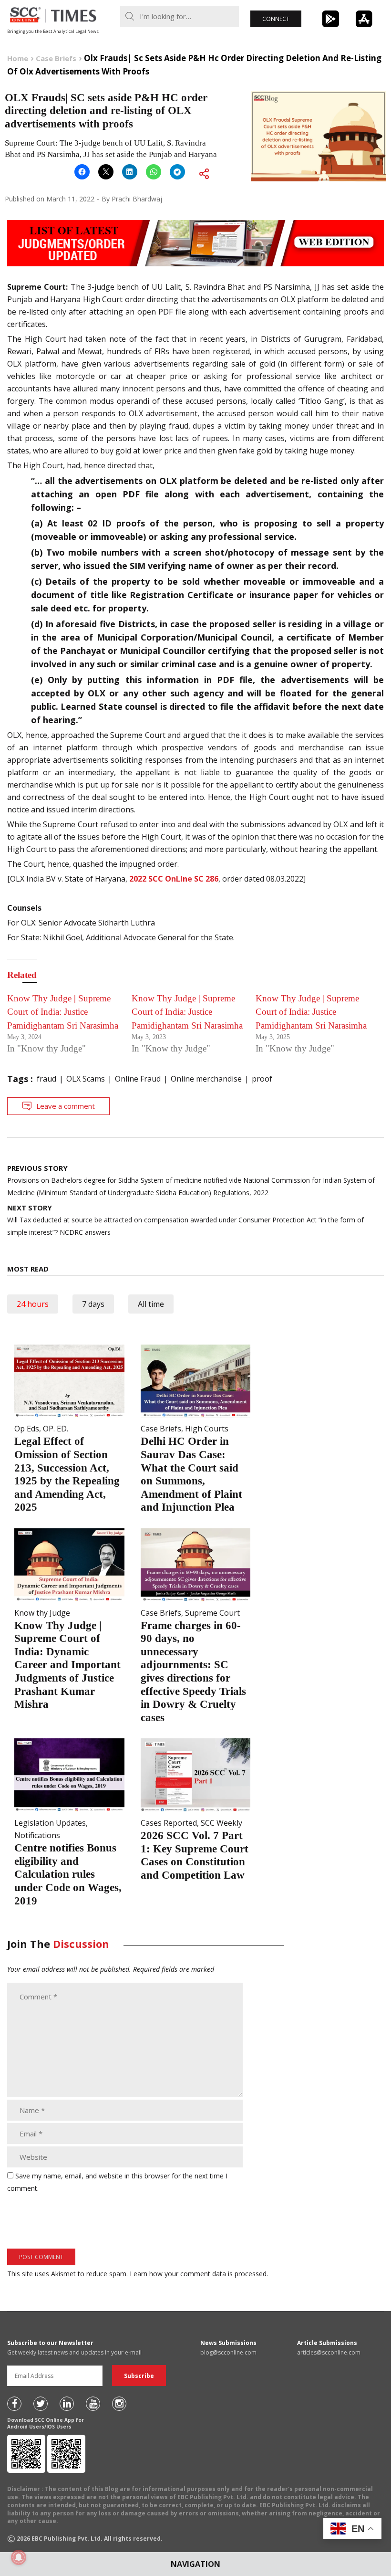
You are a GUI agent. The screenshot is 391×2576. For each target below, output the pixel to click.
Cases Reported (169, 1823)
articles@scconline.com (329, 2352)
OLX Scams (86, 1079)
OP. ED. (56, 1429)
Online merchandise (206, 1079)
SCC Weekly (221, 1823)
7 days (93, 1304)
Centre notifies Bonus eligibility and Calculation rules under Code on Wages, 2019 (68, 1874)
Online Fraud (138, 1079)
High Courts (207, 1429)
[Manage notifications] (19, 2557)
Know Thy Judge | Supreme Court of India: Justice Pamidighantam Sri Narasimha (63, 1012)
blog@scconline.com (228, 2352)
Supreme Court (212, 1613)
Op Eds (27, 1429)
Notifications (37, 1835)
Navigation (195, 2564)
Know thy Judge (42, 1613)
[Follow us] (14, 2404)
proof (262, 1079)
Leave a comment (66, 1106)
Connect (276, 19)
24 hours (33, 1304)
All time (151, 1304)
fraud (46, 1079)
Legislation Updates (50, 1823)
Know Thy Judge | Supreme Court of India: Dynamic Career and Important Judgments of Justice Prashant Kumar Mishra (67, 1665)
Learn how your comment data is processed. (199, 2274)
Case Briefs (161, 1429)
